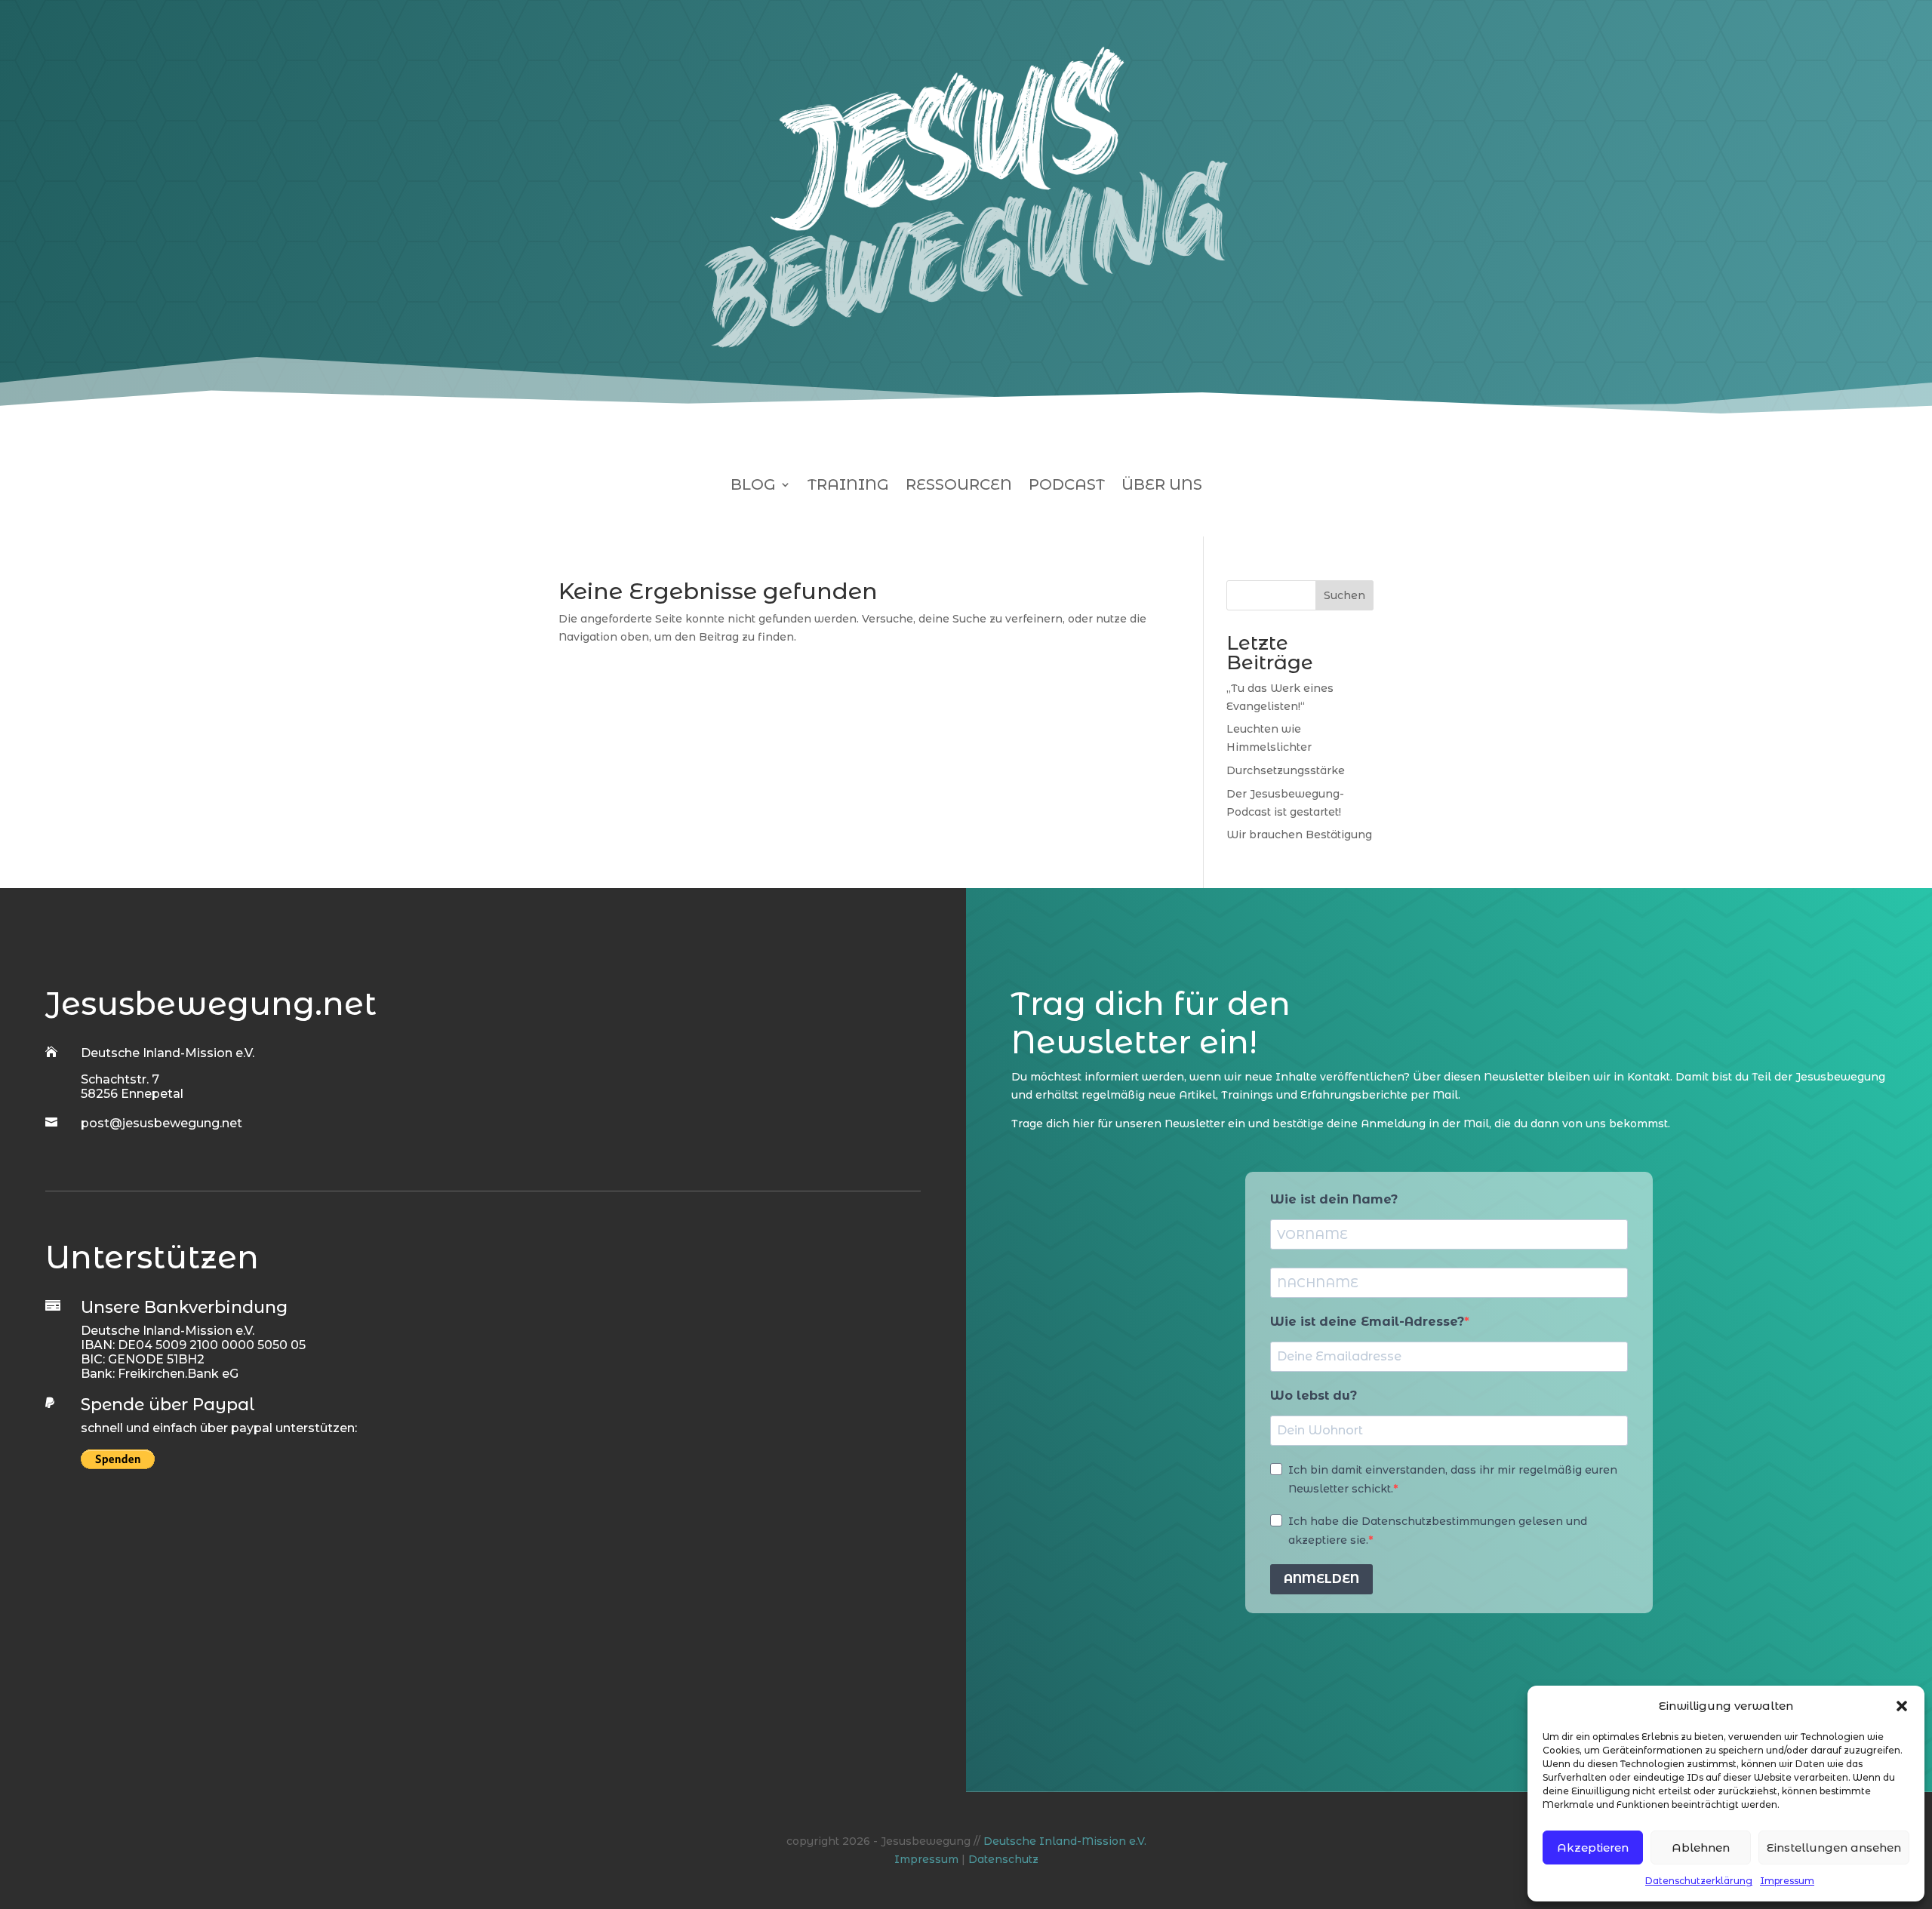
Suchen (1344, 595)
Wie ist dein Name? (1334, 1199)
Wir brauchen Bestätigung (1299, 835)
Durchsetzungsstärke (1286, 770)
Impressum (1787, 1881)
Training (848, 486)
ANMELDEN (1321, 1579)
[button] (1902, 1706)
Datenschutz (1003, 1859)
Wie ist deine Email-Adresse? (1367, 1322)
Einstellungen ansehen (1834, 1848)
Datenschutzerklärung (1699, 1881)
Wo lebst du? (1314, 1396)
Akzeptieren (1593, 1848)
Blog (753, 486)
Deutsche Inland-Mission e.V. (1065, 1841)
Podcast (1067, 486)
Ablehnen (1701, 1848)
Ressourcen (959, 486)
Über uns (1162, 486)
